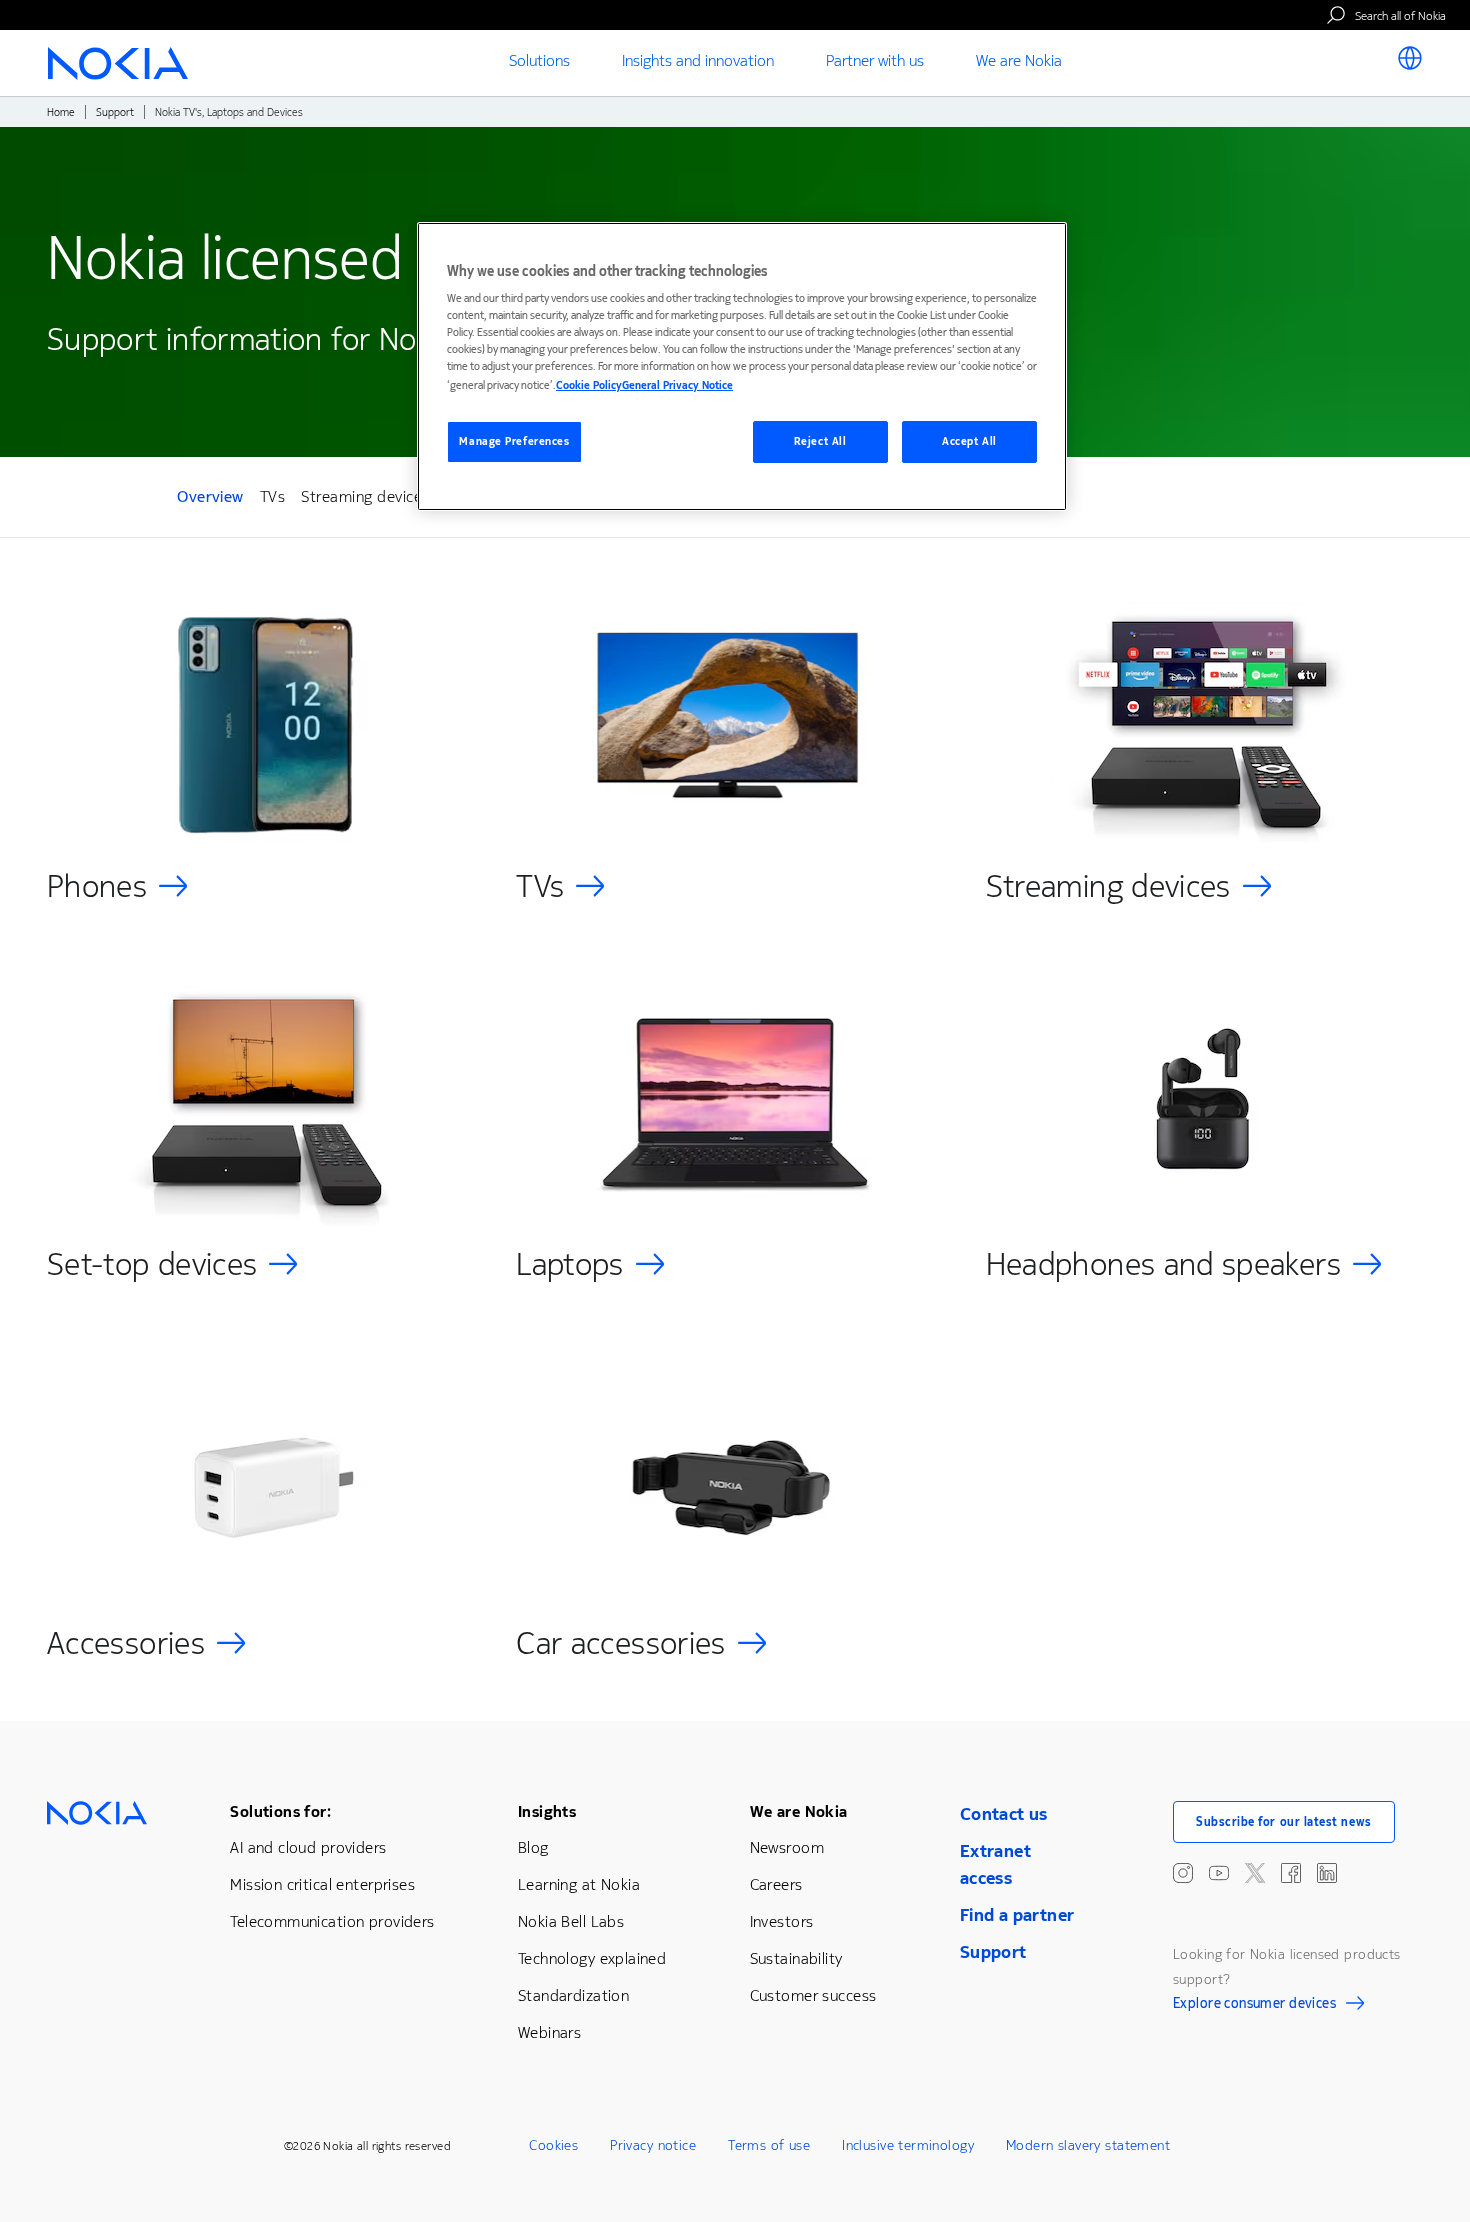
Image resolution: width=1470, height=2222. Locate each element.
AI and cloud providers (308, 1847)
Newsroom (787, 1847)
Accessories (126, 1643)
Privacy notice (653, 2145)
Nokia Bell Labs (571, 1921)
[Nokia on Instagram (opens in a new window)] (1183, 1873)
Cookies (553, 2145)
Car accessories (620, 1643)
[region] (742, 366)
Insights (547, 1811)
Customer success (813, 1995)
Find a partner (1017, 1915)
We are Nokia (799, 1811)
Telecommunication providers (332, 1921)
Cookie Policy (589, 385)
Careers (776, 1884)
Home (61, 112)
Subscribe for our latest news (1284, 1822)
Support (115, 112)
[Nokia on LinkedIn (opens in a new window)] (1327, 1873)
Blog (533, 1847)
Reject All (820, 441)
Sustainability (796, 1958)
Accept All (969, 441)
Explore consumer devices (1254, 2006)
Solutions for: (280, 1811)
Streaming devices (365, 496)
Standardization (573, 1995)
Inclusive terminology (908, 2145)
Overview (210, 499)
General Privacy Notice (677, 385)
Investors (782, 1921)
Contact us (1004, 1814)
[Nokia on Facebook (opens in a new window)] (1291, 1873)
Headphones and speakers (1163, 1264)
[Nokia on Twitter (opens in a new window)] (1255, 1873)
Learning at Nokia (579, 1884)
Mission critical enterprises (322, 1884)
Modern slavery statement (1088, 2145)
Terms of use (769, 2145)
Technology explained (592, 1958)
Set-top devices (152, 1264)
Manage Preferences (514, 441)
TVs (272, 496)
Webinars (549, 2032)
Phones (97, 886)
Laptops (570, 1264)
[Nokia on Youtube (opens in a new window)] (1219, 1873)
